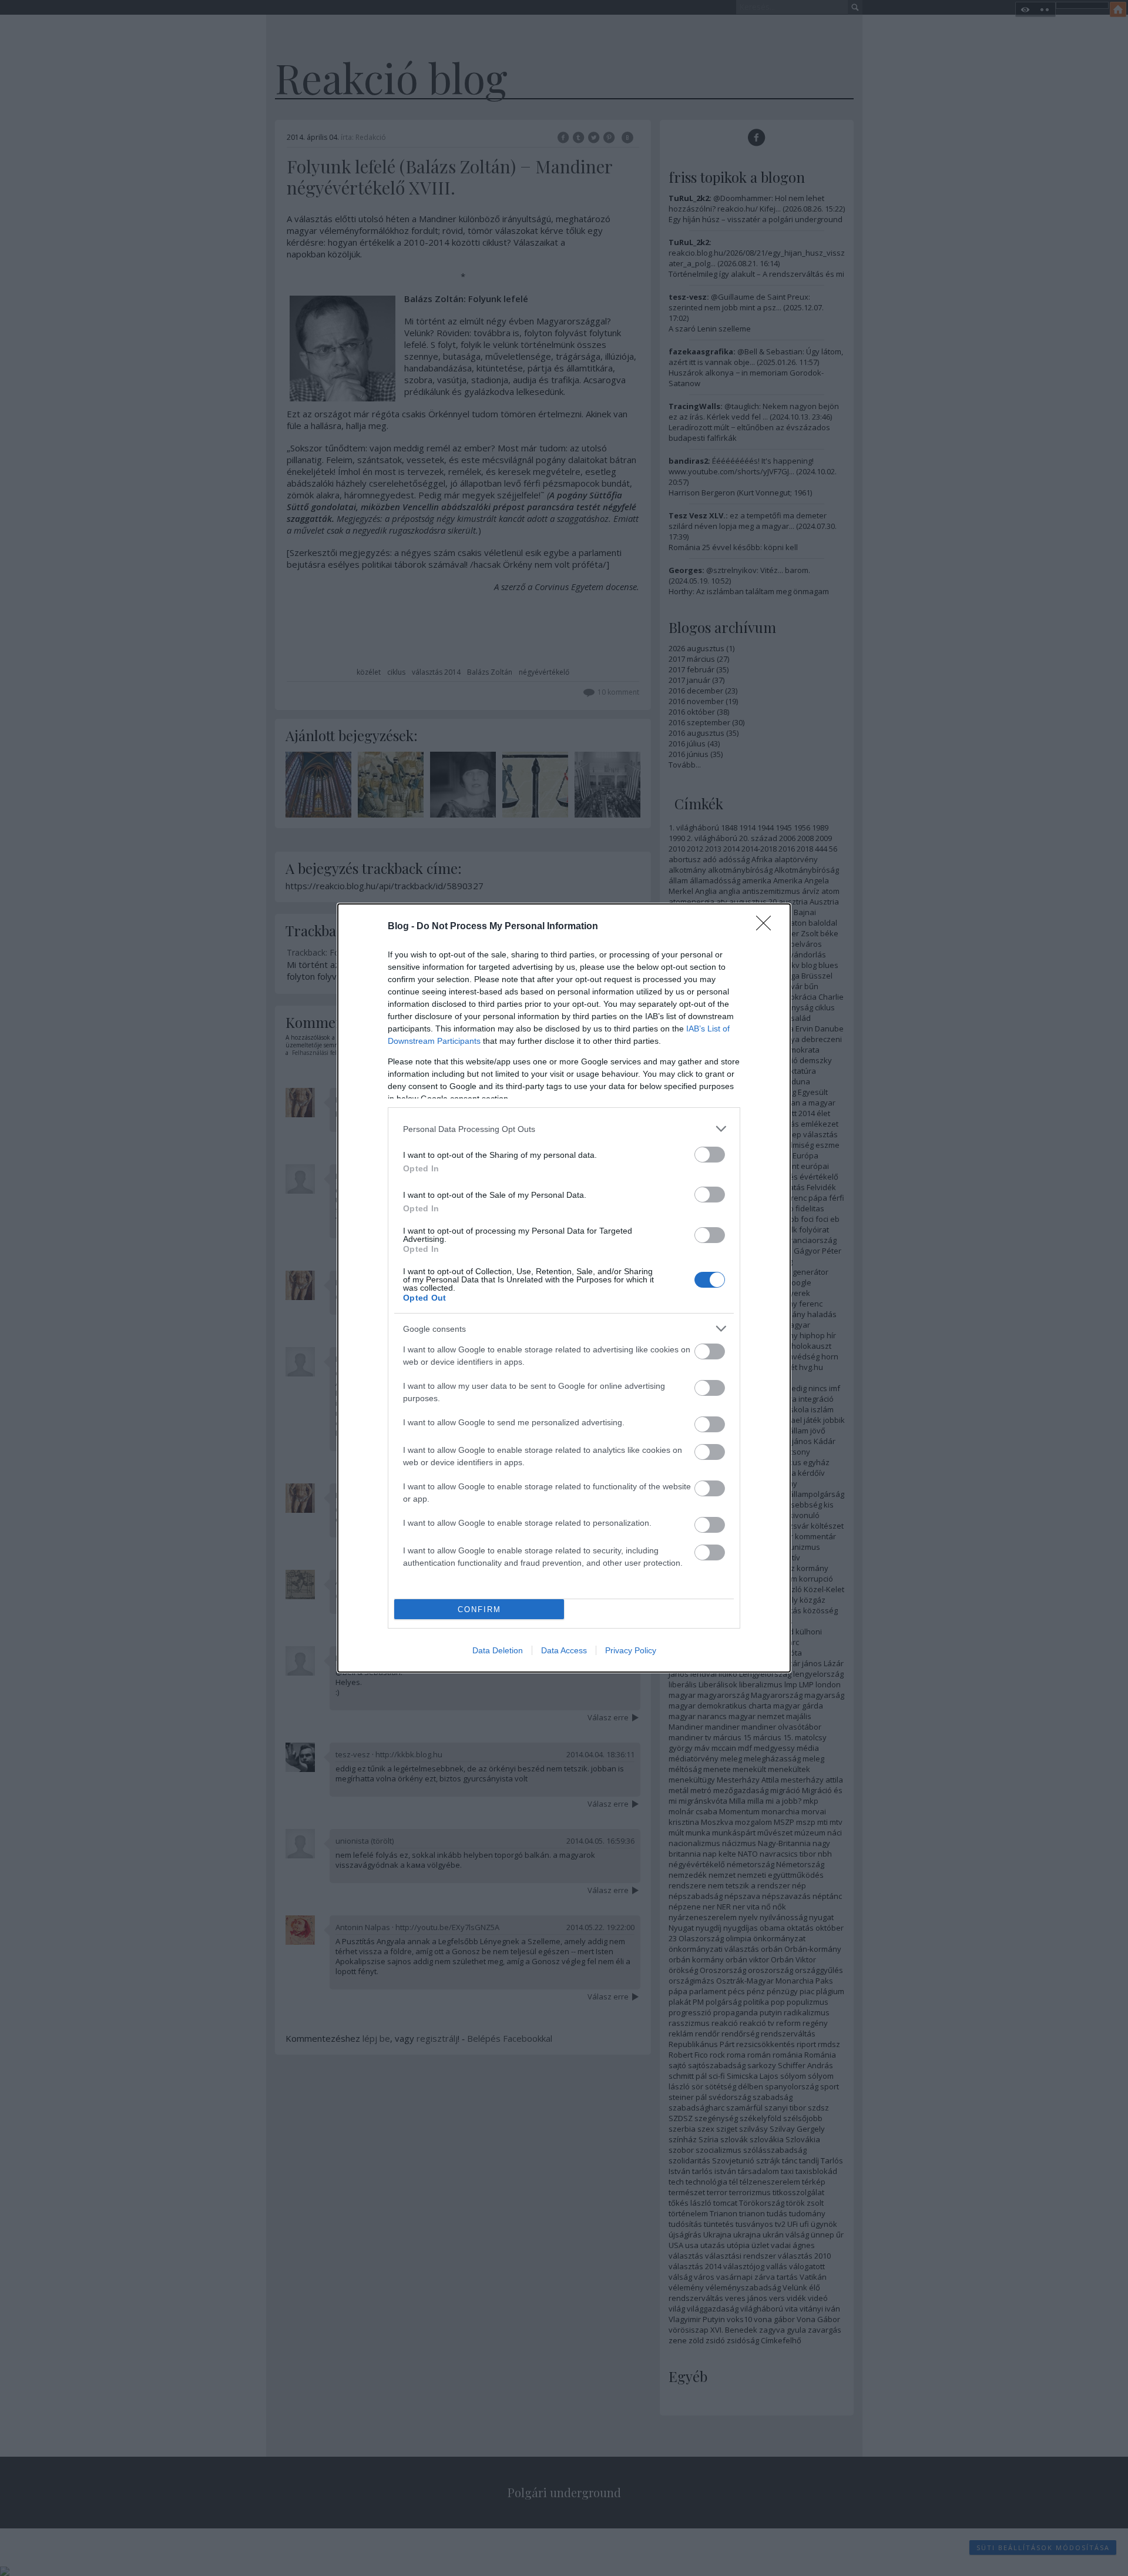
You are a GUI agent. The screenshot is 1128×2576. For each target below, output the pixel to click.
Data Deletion (498, 1650)
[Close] (767, 927)
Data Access (564, 1650)
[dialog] (564, 1288)
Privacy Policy (631, 1650)
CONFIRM (479, 1609)
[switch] (710, 1155)
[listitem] (564, 1129)
